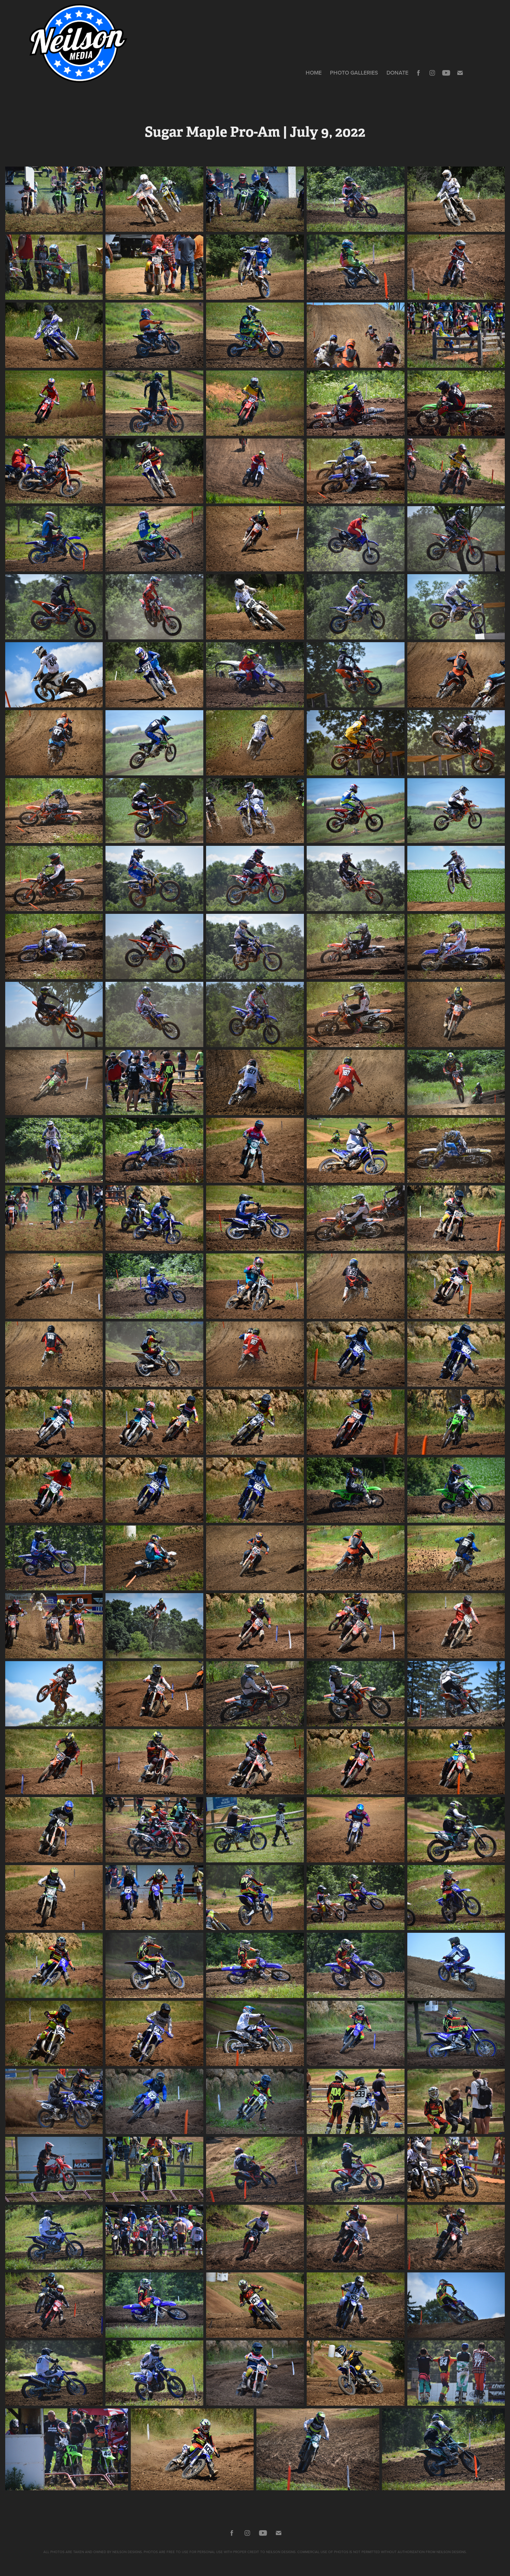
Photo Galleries (354, 73)
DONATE (397, 73)
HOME (314, 73)
